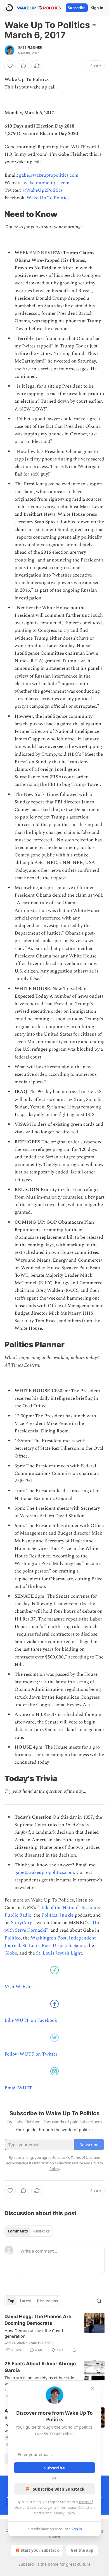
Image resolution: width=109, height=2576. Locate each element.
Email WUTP (19, 2088)
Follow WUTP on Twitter (31, 2054)
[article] (54, 2333)
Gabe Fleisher (30, 47)
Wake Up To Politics (48, 198)
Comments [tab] (18, 2231)
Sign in (97, 8)
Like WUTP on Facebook (31, 2020)
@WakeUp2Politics (42, 190)
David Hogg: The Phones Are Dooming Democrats (38, 2320)
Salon (79, 1946)
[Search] (99, 2301)
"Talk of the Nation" (58, 1908)
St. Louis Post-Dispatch (47, 1946)
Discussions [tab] (47, 2301)
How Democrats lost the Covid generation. (34, 2333)
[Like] (10, 66)
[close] (93, 2388)
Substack (27, 2564)
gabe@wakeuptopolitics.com (49, 175)
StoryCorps (23, 1923)
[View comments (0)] (23, 66)
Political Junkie (57, 1915)
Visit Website (19, 1987)
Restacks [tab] (41, 2231)
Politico (13, 1938)
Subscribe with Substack (59, 2489)
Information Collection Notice (58, 2163)
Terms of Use (81, 2157)
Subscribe (77, 8)
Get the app (82, 2550)
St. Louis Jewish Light (59, 1953)
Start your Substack (40, 2550)
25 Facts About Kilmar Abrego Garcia (40, 2367)
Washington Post (49, 1938)
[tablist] (29, 2231)
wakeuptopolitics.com (47, 183)
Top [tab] (11, 2301)
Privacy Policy (64, 2513)
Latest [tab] (26, 2301)
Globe (11, 1953)
